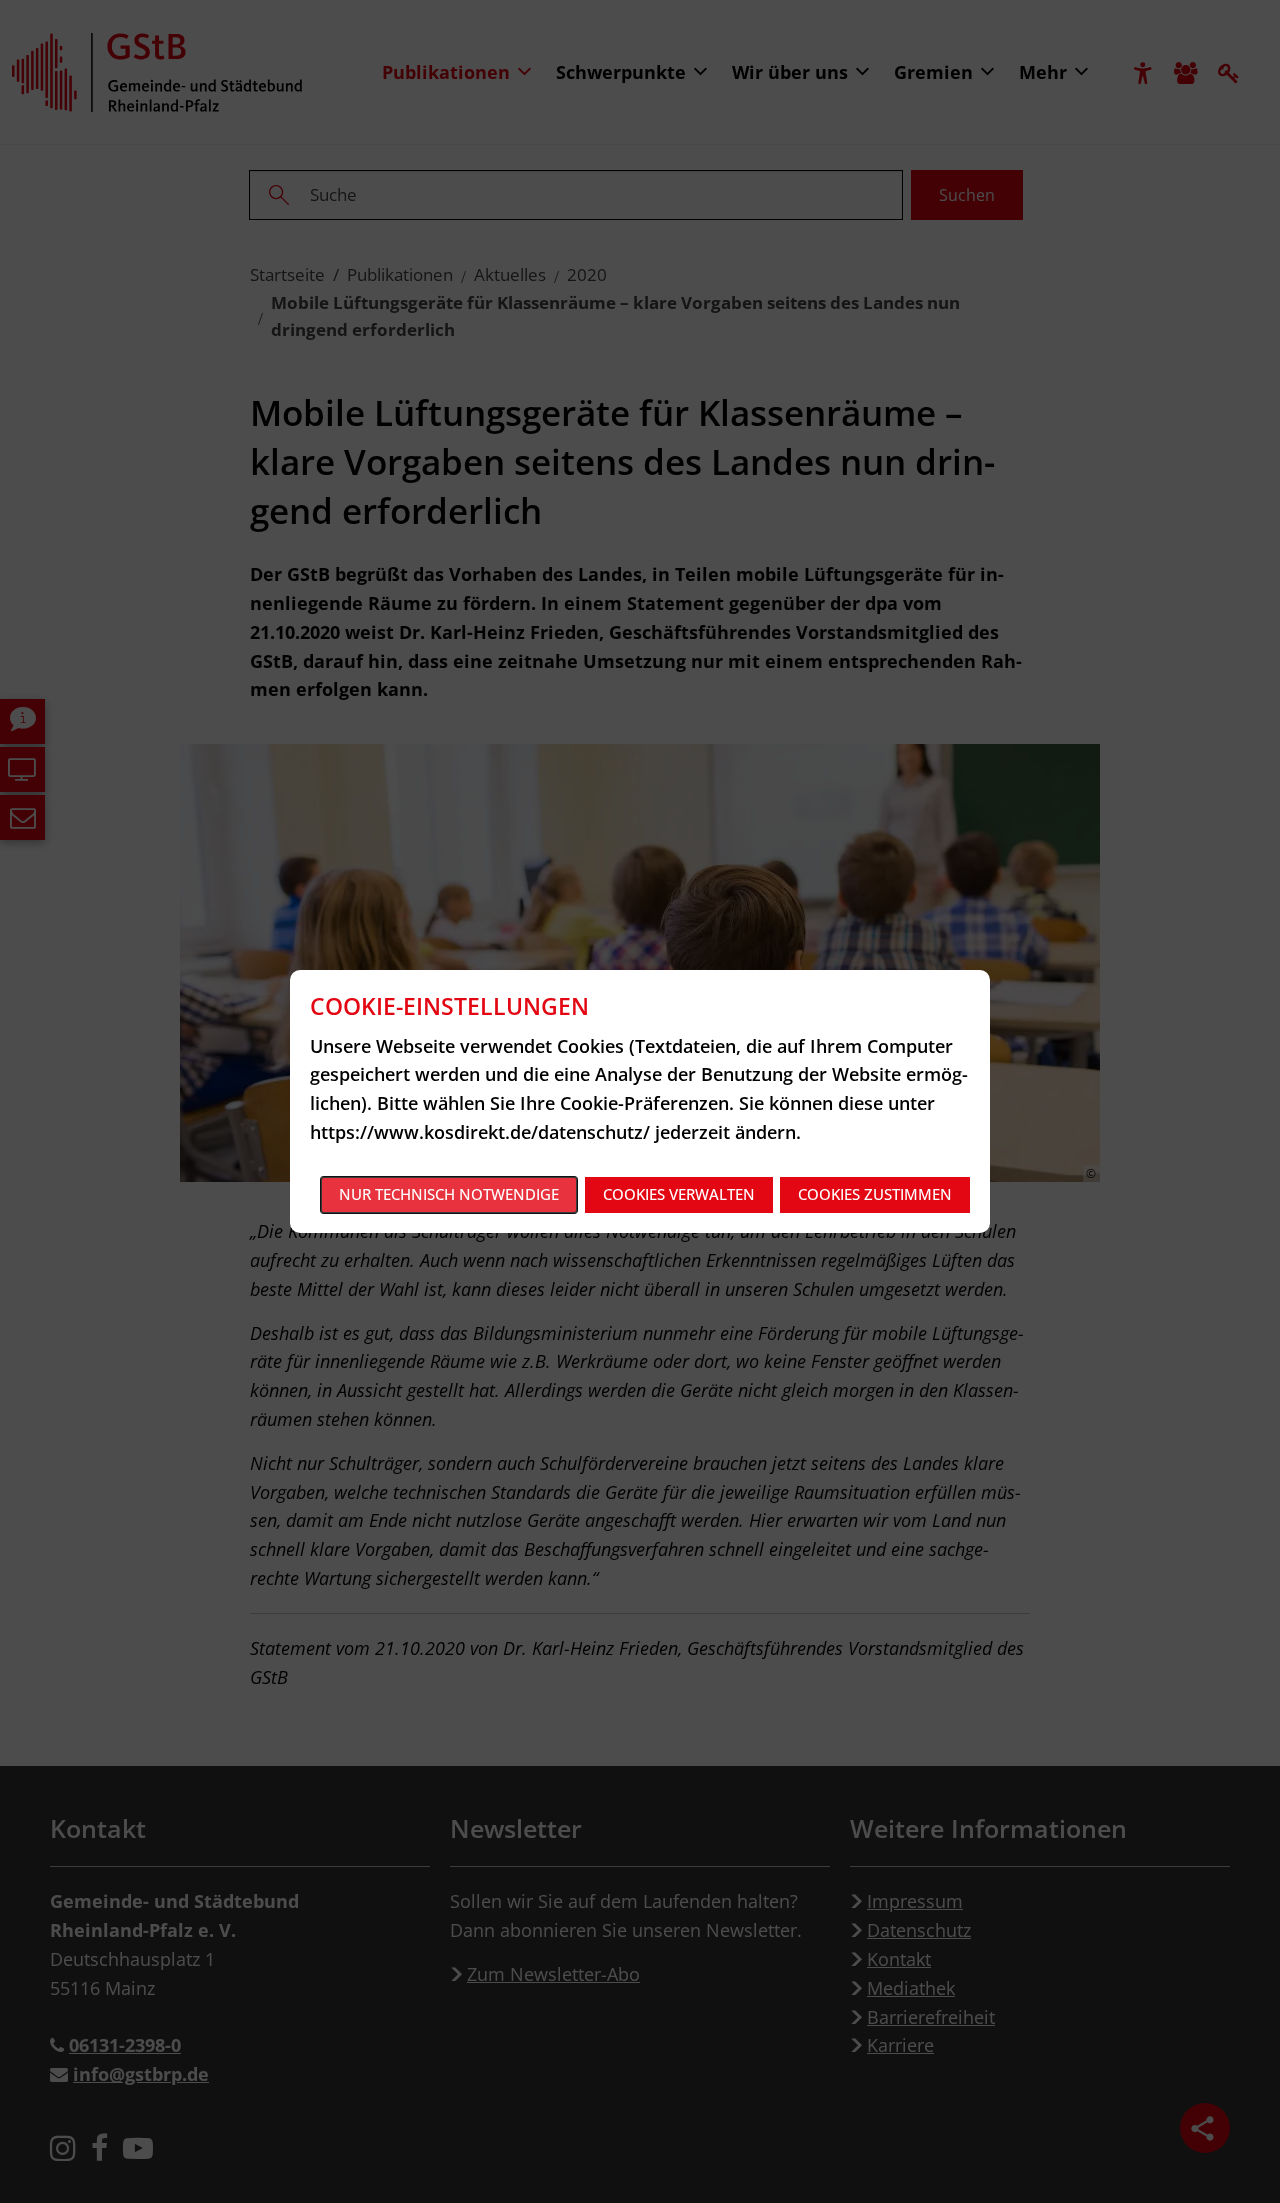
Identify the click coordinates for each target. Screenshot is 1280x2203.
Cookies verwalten (679, 1194)
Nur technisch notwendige (449, 1194)
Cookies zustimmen (875, 1194)
